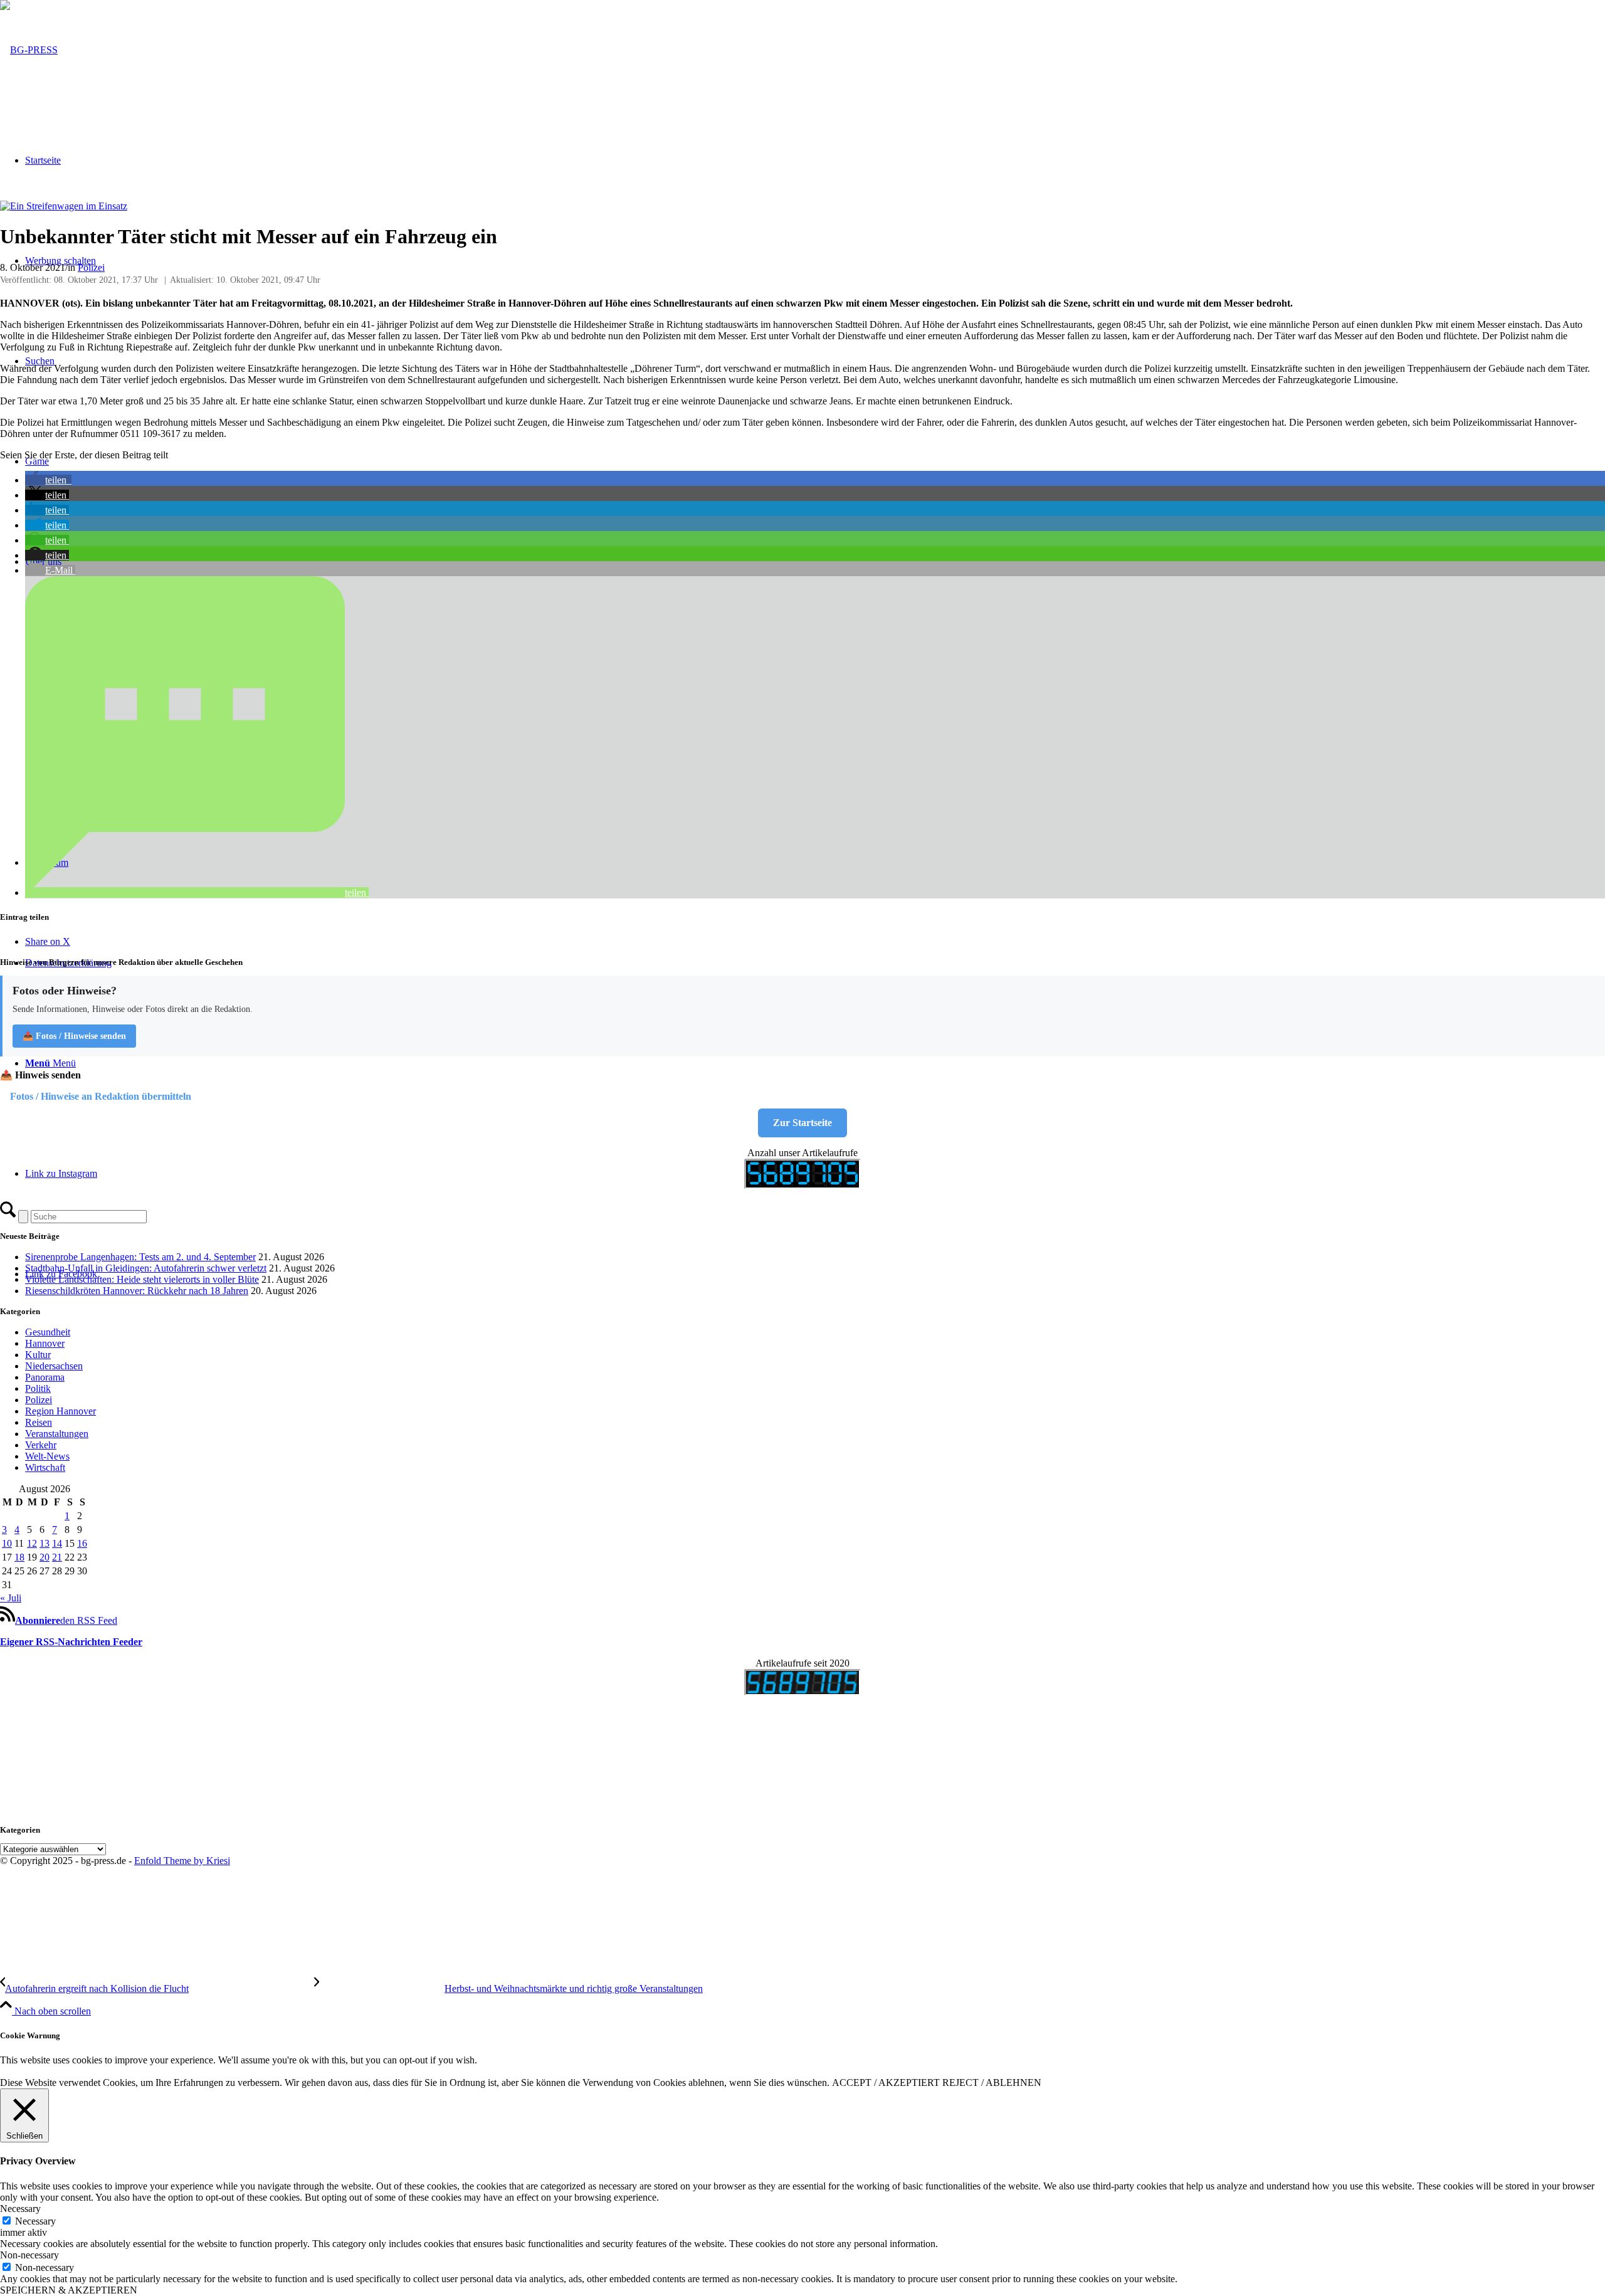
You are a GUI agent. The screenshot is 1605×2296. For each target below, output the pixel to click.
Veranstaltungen (57, 1434)
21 (57, 1557)
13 (45, 1543)
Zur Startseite (802, 1123)
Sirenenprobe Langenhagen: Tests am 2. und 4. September (140, 1257)
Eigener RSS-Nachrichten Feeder (71, 1642)
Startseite (43, 160)
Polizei (91, 267)
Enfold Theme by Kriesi (182, 1861)
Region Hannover (61, 1411)
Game (37, 461)
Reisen (39, 1422)
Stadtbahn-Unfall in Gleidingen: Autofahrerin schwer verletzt (146, 1268)
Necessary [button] (20, 2209)
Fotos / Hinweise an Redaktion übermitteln (101, 1096)
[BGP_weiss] (29, 50)
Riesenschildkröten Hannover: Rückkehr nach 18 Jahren (137, 1291)
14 (57, 1543)
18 (19, 1557)
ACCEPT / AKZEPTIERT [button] (886, 2083)
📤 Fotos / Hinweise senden (74, 1036)
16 (82, 1543)
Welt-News (47, 1456)
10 (7, 1543)
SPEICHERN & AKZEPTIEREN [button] (69, 2290)
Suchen (40, 361)
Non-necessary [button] (29, 2255)
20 (45, 1557)
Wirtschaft (45, 1467)
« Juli (11, 1598)
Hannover (45, 1343)
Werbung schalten (61, 261)
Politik (38, 1388)
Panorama (45, 1377)
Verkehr (41, 1445)
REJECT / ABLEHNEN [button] (992, 2083)
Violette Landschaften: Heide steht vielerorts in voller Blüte (142, 1279)
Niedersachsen (54, 1366)
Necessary (35, 2221)
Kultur (38, 1355)
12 (32, 1543)
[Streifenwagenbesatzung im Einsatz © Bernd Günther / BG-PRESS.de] (64, 206)
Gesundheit (48, 1332)
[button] (48, 480)
